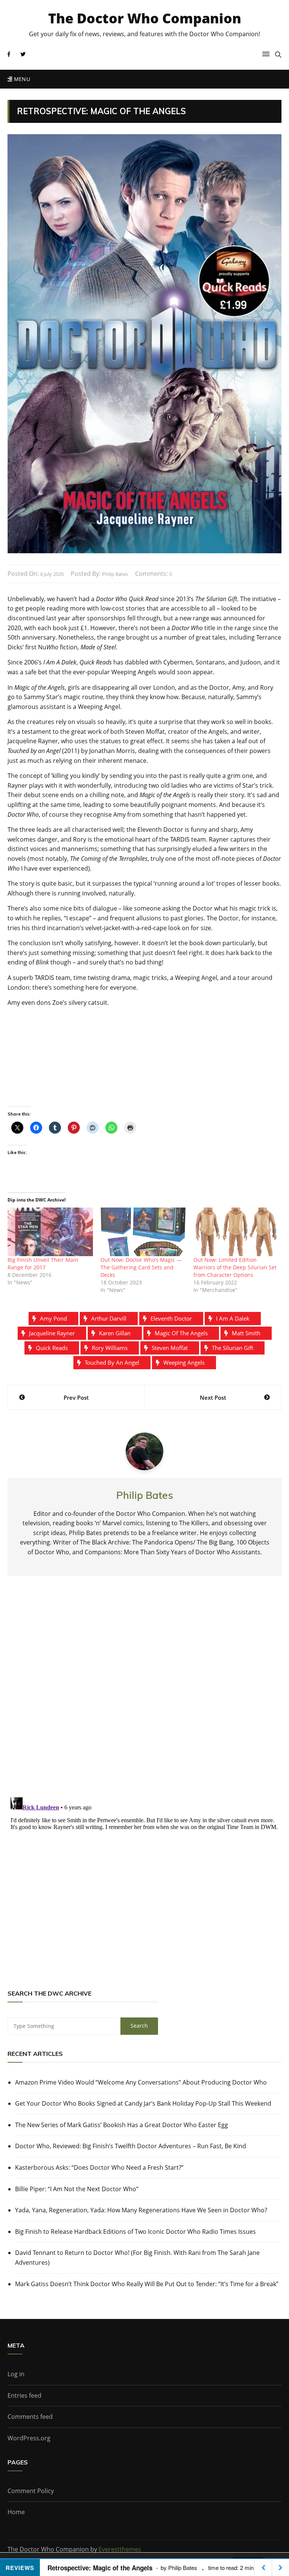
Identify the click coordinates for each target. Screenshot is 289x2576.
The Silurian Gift (233, 1348)
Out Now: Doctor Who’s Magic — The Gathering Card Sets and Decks (141, 1267)
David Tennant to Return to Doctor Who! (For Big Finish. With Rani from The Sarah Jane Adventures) (137, 2258)
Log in (16, 2374)
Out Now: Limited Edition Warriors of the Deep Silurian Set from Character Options (235, 1267)
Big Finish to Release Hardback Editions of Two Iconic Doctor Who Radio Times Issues (135, 2232)
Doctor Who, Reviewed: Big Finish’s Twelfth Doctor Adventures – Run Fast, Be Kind (131, 2146)
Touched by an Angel (112, 1362)
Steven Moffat (170, 1348)
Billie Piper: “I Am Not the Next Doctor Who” (77, 2189)
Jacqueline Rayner (52, 1333)
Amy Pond (53, 1318)
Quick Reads (52, 1348)
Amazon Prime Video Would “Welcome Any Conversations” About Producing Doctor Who (141, 2082)
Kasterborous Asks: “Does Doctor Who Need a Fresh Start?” (99, 2167)
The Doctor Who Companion (145, 18)
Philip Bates (115, 574)
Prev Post (76, 1397)
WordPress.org (29, 2438)
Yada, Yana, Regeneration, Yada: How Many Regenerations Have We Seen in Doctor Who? (141, 2210)
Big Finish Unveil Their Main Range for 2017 (43, 1264)
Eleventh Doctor (171, 1318)
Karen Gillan (115, 1333)
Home (16, 2512)
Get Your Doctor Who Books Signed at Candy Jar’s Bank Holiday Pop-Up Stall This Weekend (143, 2103)
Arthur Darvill (109, 1318)
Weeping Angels (184, 1362)
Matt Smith (246, 1333)
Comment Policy (31, 2491)
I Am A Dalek (233, 1318)
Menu (21, 79)
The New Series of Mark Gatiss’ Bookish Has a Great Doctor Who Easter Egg (122, 2125)
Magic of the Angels (181, 1333)
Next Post (213, 1397)
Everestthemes (120, 2549)
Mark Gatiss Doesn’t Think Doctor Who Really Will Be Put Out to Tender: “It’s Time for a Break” (147, 2284)
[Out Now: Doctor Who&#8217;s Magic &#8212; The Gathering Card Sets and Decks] (143, 1232)
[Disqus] (144, 1693)
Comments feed (30, 2417)
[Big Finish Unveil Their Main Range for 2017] (50, 1232)
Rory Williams (110, 1348)
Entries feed (24, 2395)
